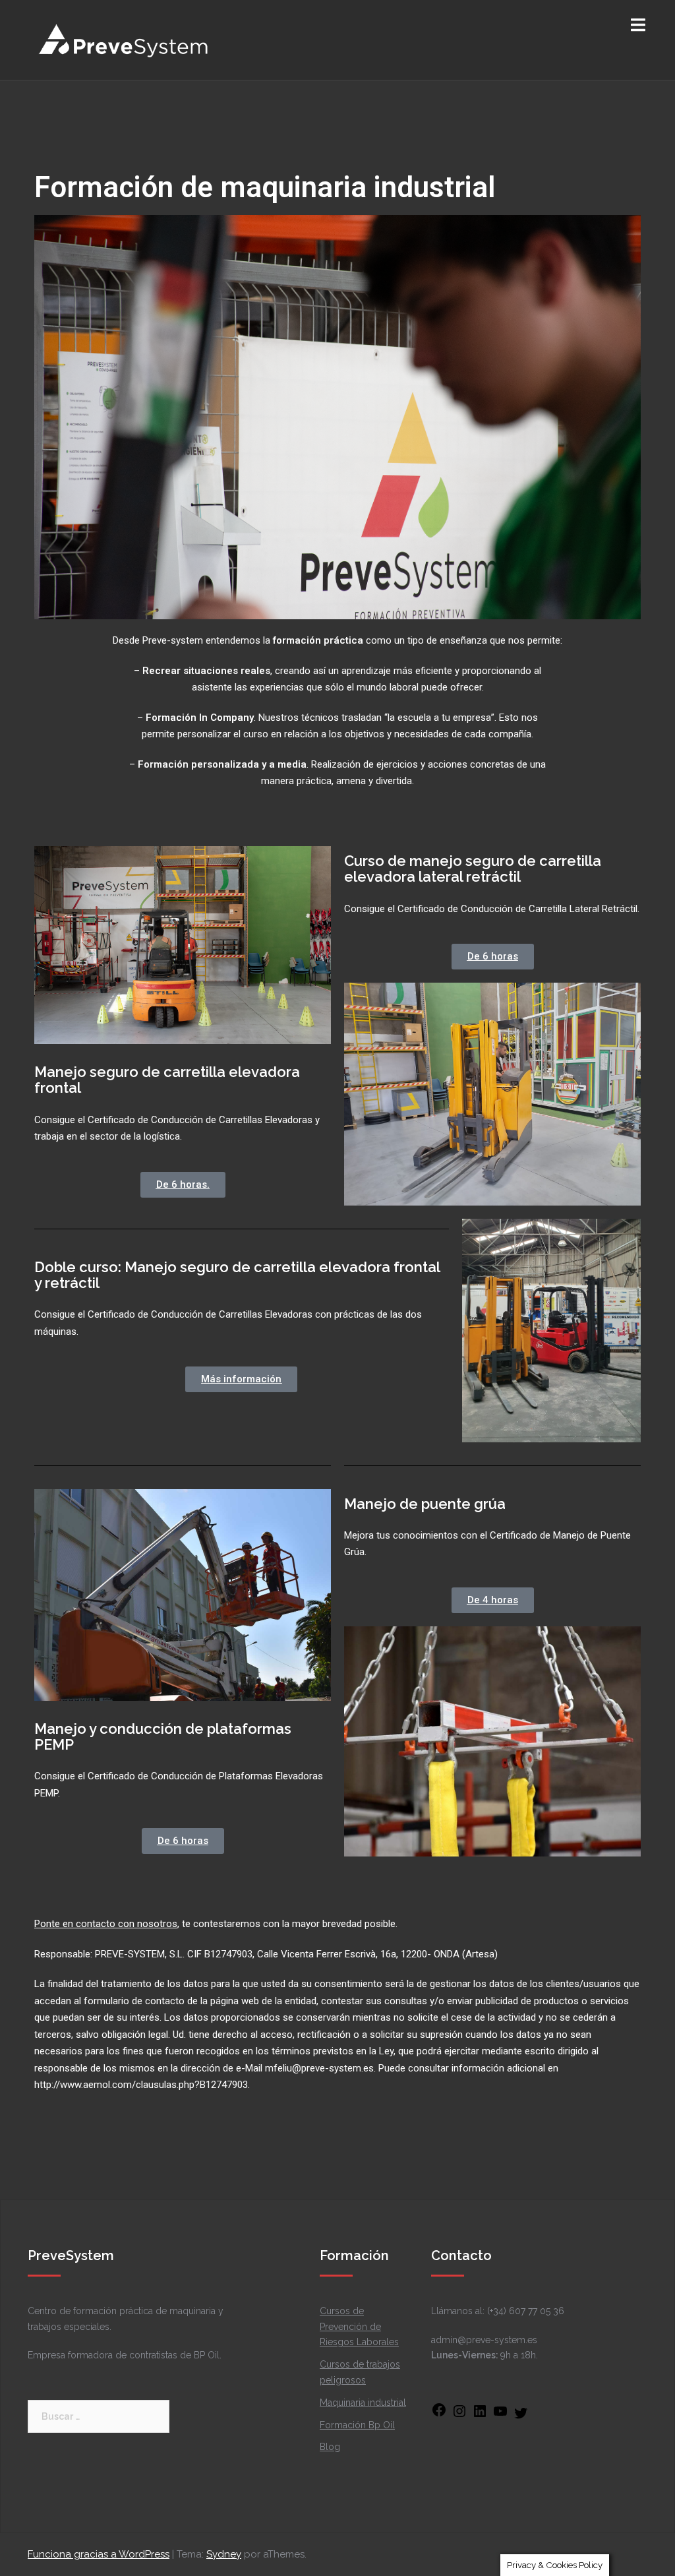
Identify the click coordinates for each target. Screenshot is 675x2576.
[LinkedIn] (480, 2416)
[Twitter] (521, 2418)
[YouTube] (500, 2416)
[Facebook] (439, 2414)
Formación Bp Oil (357, 2425)
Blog (330, 2447)
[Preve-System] (124, 39)
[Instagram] (459, 2416)
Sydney (224, 2554)
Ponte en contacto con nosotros (106, 1924)
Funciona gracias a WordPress (99, 2554)
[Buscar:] (99, 2416)
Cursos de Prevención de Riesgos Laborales (359, 2327)
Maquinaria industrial (363, 2403)
